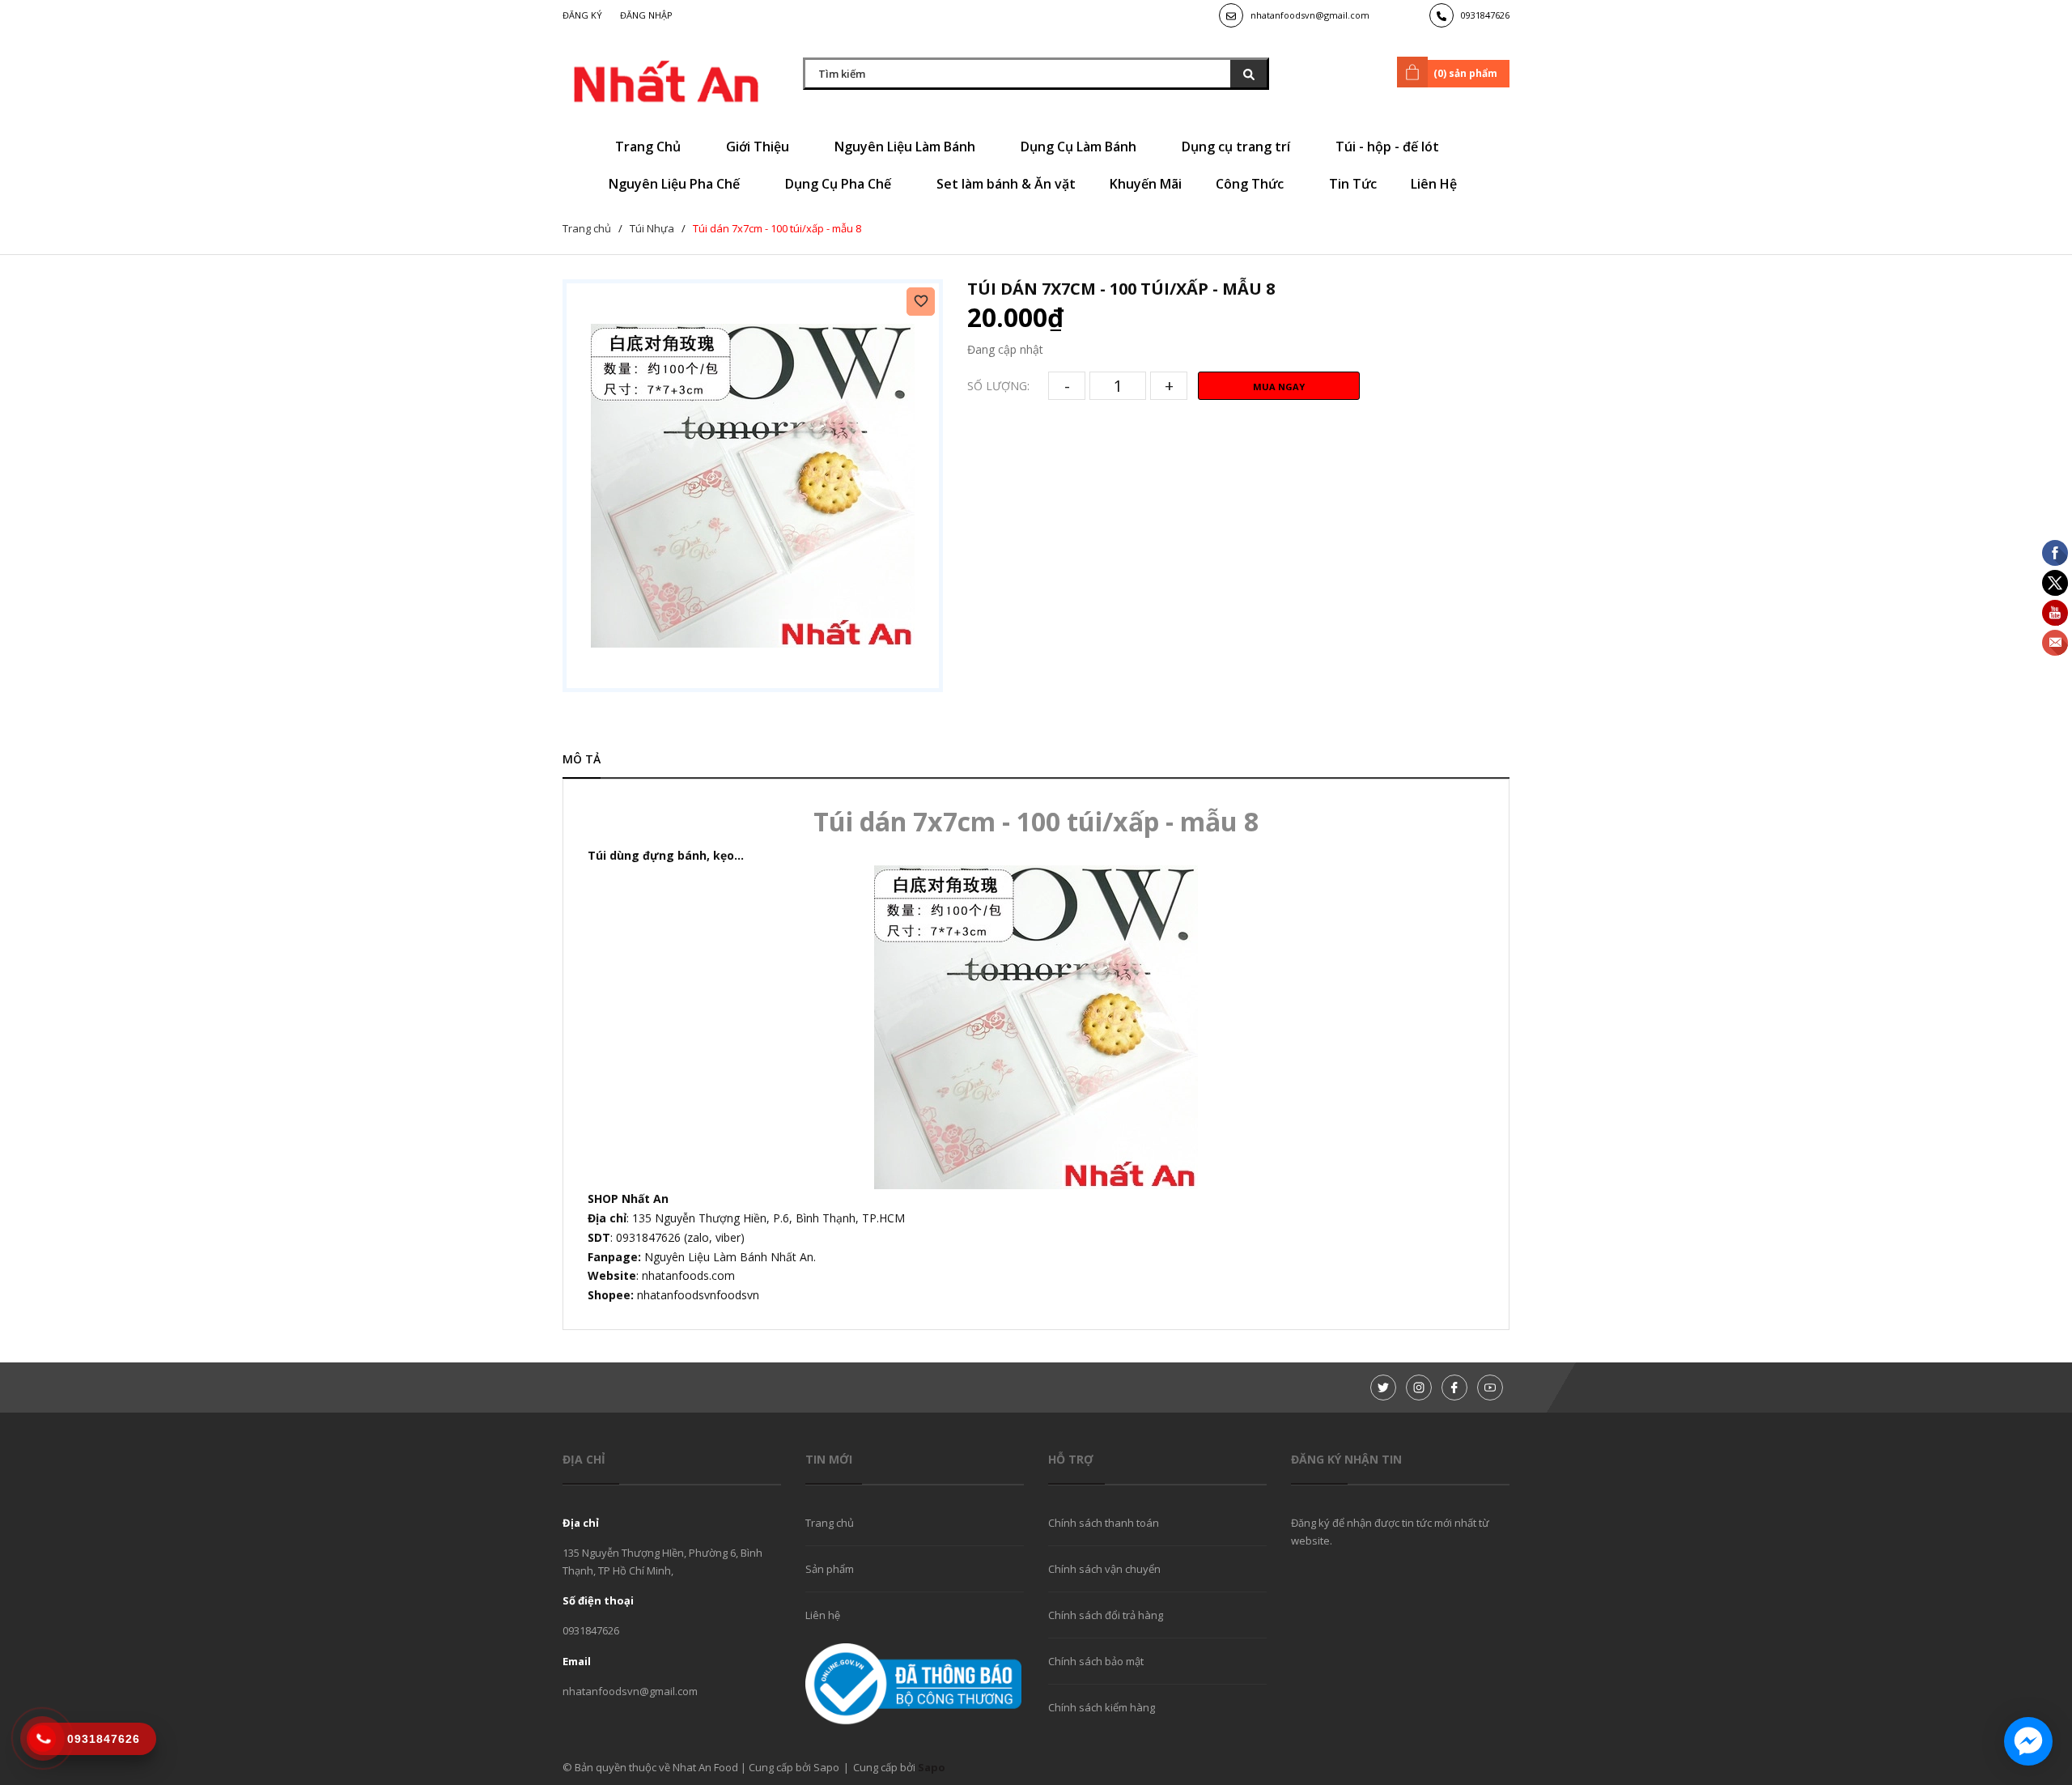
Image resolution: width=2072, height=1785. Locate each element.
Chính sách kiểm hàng (1102, 1707)
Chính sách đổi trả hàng (1106, 1615)
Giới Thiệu (759, 147)
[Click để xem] (753, 486)
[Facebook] (1454, 1388)
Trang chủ (830, 1523)
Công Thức (1251, 184)
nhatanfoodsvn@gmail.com (1310, 15)
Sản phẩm (830, 1569)
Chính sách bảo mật (1096, 1661)
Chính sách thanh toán (1104, 1523)
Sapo (932, 1767)
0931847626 (1485, 15)
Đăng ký (582, 15)
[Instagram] (1419, 1388)
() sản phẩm (1465, 73)
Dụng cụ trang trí (1238, 147)
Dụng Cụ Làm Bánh (1080, 147)
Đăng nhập (646, 15)
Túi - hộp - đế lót (1389, 147)
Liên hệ (823, 1615)
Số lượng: (998, 386)
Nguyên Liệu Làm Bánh (906, 147)
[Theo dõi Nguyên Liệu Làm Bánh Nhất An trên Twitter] (1383, 1388)
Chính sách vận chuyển (1104, 1569)
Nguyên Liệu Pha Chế (676, 184)
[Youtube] (1490, 1388)
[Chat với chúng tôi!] (2028, 1741)
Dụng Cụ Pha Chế (840, 184)
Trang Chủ (650, 147)
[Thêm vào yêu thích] (921, 302)
